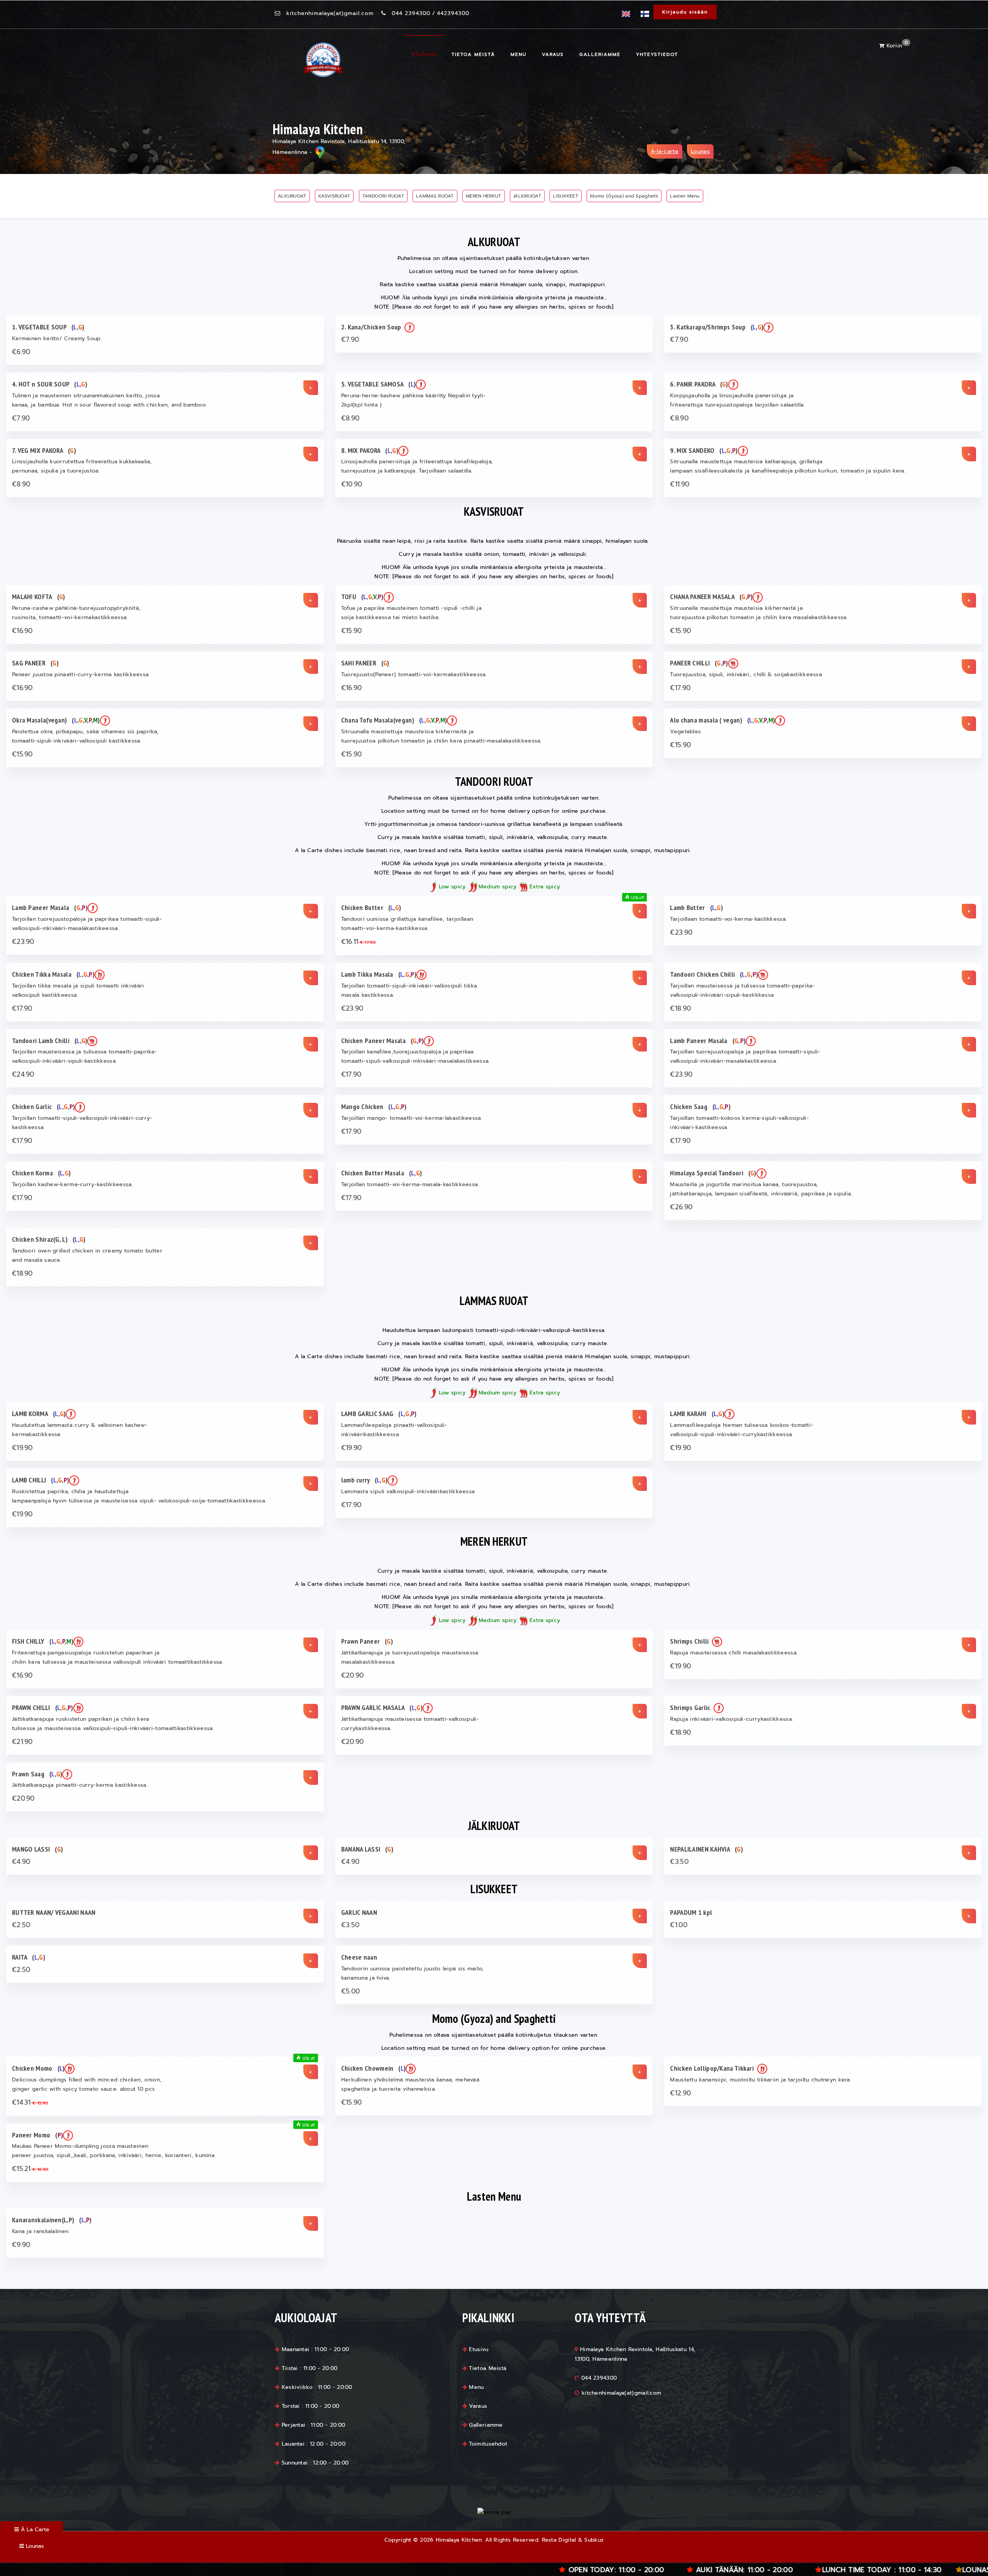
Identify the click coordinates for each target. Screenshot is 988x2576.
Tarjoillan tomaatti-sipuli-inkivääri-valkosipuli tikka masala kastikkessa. (409, 990)
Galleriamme (600, 54)
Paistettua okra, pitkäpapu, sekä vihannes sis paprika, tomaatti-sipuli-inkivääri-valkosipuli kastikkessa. (85, 736)
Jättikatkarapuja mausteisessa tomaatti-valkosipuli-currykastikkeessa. (410, 1724)
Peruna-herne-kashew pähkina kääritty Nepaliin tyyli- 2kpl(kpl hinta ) (414, 400)
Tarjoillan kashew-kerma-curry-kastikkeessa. (73, 1184)
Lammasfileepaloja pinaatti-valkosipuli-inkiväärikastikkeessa (394, 1430)
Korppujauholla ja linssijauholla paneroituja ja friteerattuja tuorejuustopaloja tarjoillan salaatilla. (737, 400)
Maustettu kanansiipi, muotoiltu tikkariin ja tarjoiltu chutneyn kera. (761, 2080)
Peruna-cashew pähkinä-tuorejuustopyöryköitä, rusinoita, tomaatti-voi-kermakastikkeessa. (76, 613)
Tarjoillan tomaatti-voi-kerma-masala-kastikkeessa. (410, 1184)
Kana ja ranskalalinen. (41, 2231)
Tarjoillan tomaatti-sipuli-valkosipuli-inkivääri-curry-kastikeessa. (82, 1123)
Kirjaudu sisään (685, 12)
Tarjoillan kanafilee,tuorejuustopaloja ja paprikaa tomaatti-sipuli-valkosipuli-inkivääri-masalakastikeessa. (416, 1056)
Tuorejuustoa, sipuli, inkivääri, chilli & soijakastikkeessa (746, 674)
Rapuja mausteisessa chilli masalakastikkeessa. (734, 1653)
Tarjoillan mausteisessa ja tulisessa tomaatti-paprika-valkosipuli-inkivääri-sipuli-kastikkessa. (742, 990)
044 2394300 (411, 13)
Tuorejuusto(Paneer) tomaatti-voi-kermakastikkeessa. (414, 674)
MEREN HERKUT (484, 196)
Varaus (553, 54)
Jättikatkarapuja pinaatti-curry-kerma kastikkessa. (80, 1785)
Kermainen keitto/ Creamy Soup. (57, 338)
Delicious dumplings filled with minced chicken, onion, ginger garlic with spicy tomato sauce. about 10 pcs (87, 2084)
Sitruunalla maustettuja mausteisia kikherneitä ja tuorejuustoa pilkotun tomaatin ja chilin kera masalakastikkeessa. (759, 613)
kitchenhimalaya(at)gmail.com (330, 13)
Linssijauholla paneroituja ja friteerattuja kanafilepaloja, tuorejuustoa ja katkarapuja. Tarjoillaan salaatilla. (417, 466)
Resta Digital (559, 2540)
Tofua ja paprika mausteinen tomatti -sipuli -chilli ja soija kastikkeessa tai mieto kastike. (411, 613)
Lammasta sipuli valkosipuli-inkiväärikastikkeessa (408, 1491)
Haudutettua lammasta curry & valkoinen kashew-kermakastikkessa (80, 1430)
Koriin (896, 46)
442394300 (453, 13)
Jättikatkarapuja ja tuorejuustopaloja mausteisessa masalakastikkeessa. (410, 1657)
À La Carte (34, 2530)
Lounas (700, 151)
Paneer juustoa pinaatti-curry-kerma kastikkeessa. (81, 674)
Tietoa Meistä (473, 54)
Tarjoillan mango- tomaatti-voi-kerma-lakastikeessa (411, 1118)
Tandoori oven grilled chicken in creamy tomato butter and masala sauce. (87, 1255)
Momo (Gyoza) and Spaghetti (624, 196)
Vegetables (685, 732)
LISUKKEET (566, 196)
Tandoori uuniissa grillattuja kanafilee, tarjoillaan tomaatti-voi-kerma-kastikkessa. (407, 924)
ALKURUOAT (292, 196)
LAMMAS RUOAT (435, 196)
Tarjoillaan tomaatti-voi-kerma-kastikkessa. (728, 919)
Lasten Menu (685, 196)
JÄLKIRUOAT (527, 196)
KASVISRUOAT (334, 196)
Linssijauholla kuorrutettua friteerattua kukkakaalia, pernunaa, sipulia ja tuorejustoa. (82, 466)
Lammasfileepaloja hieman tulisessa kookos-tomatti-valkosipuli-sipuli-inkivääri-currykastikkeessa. (742, 1430)
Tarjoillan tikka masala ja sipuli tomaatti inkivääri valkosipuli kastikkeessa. (78, 990)
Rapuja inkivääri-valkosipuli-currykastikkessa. (732, 1719)
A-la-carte (665, 151)
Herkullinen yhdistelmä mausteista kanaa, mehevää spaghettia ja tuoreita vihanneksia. (410, 2084)
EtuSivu (424, 54)
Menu (519, 54)
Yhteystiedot (657, 54)
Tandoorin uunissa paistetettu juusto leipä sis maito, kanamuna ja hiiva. (413, 1973)
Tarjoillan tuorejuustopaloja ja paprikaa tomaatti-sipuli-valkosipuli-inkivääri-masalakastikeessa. (87, 924)
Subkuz (594, 2540)
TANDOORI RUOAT (383, 196)
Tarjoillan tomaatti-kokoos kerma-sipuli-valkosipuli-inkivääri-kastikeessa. (739, 1123)
